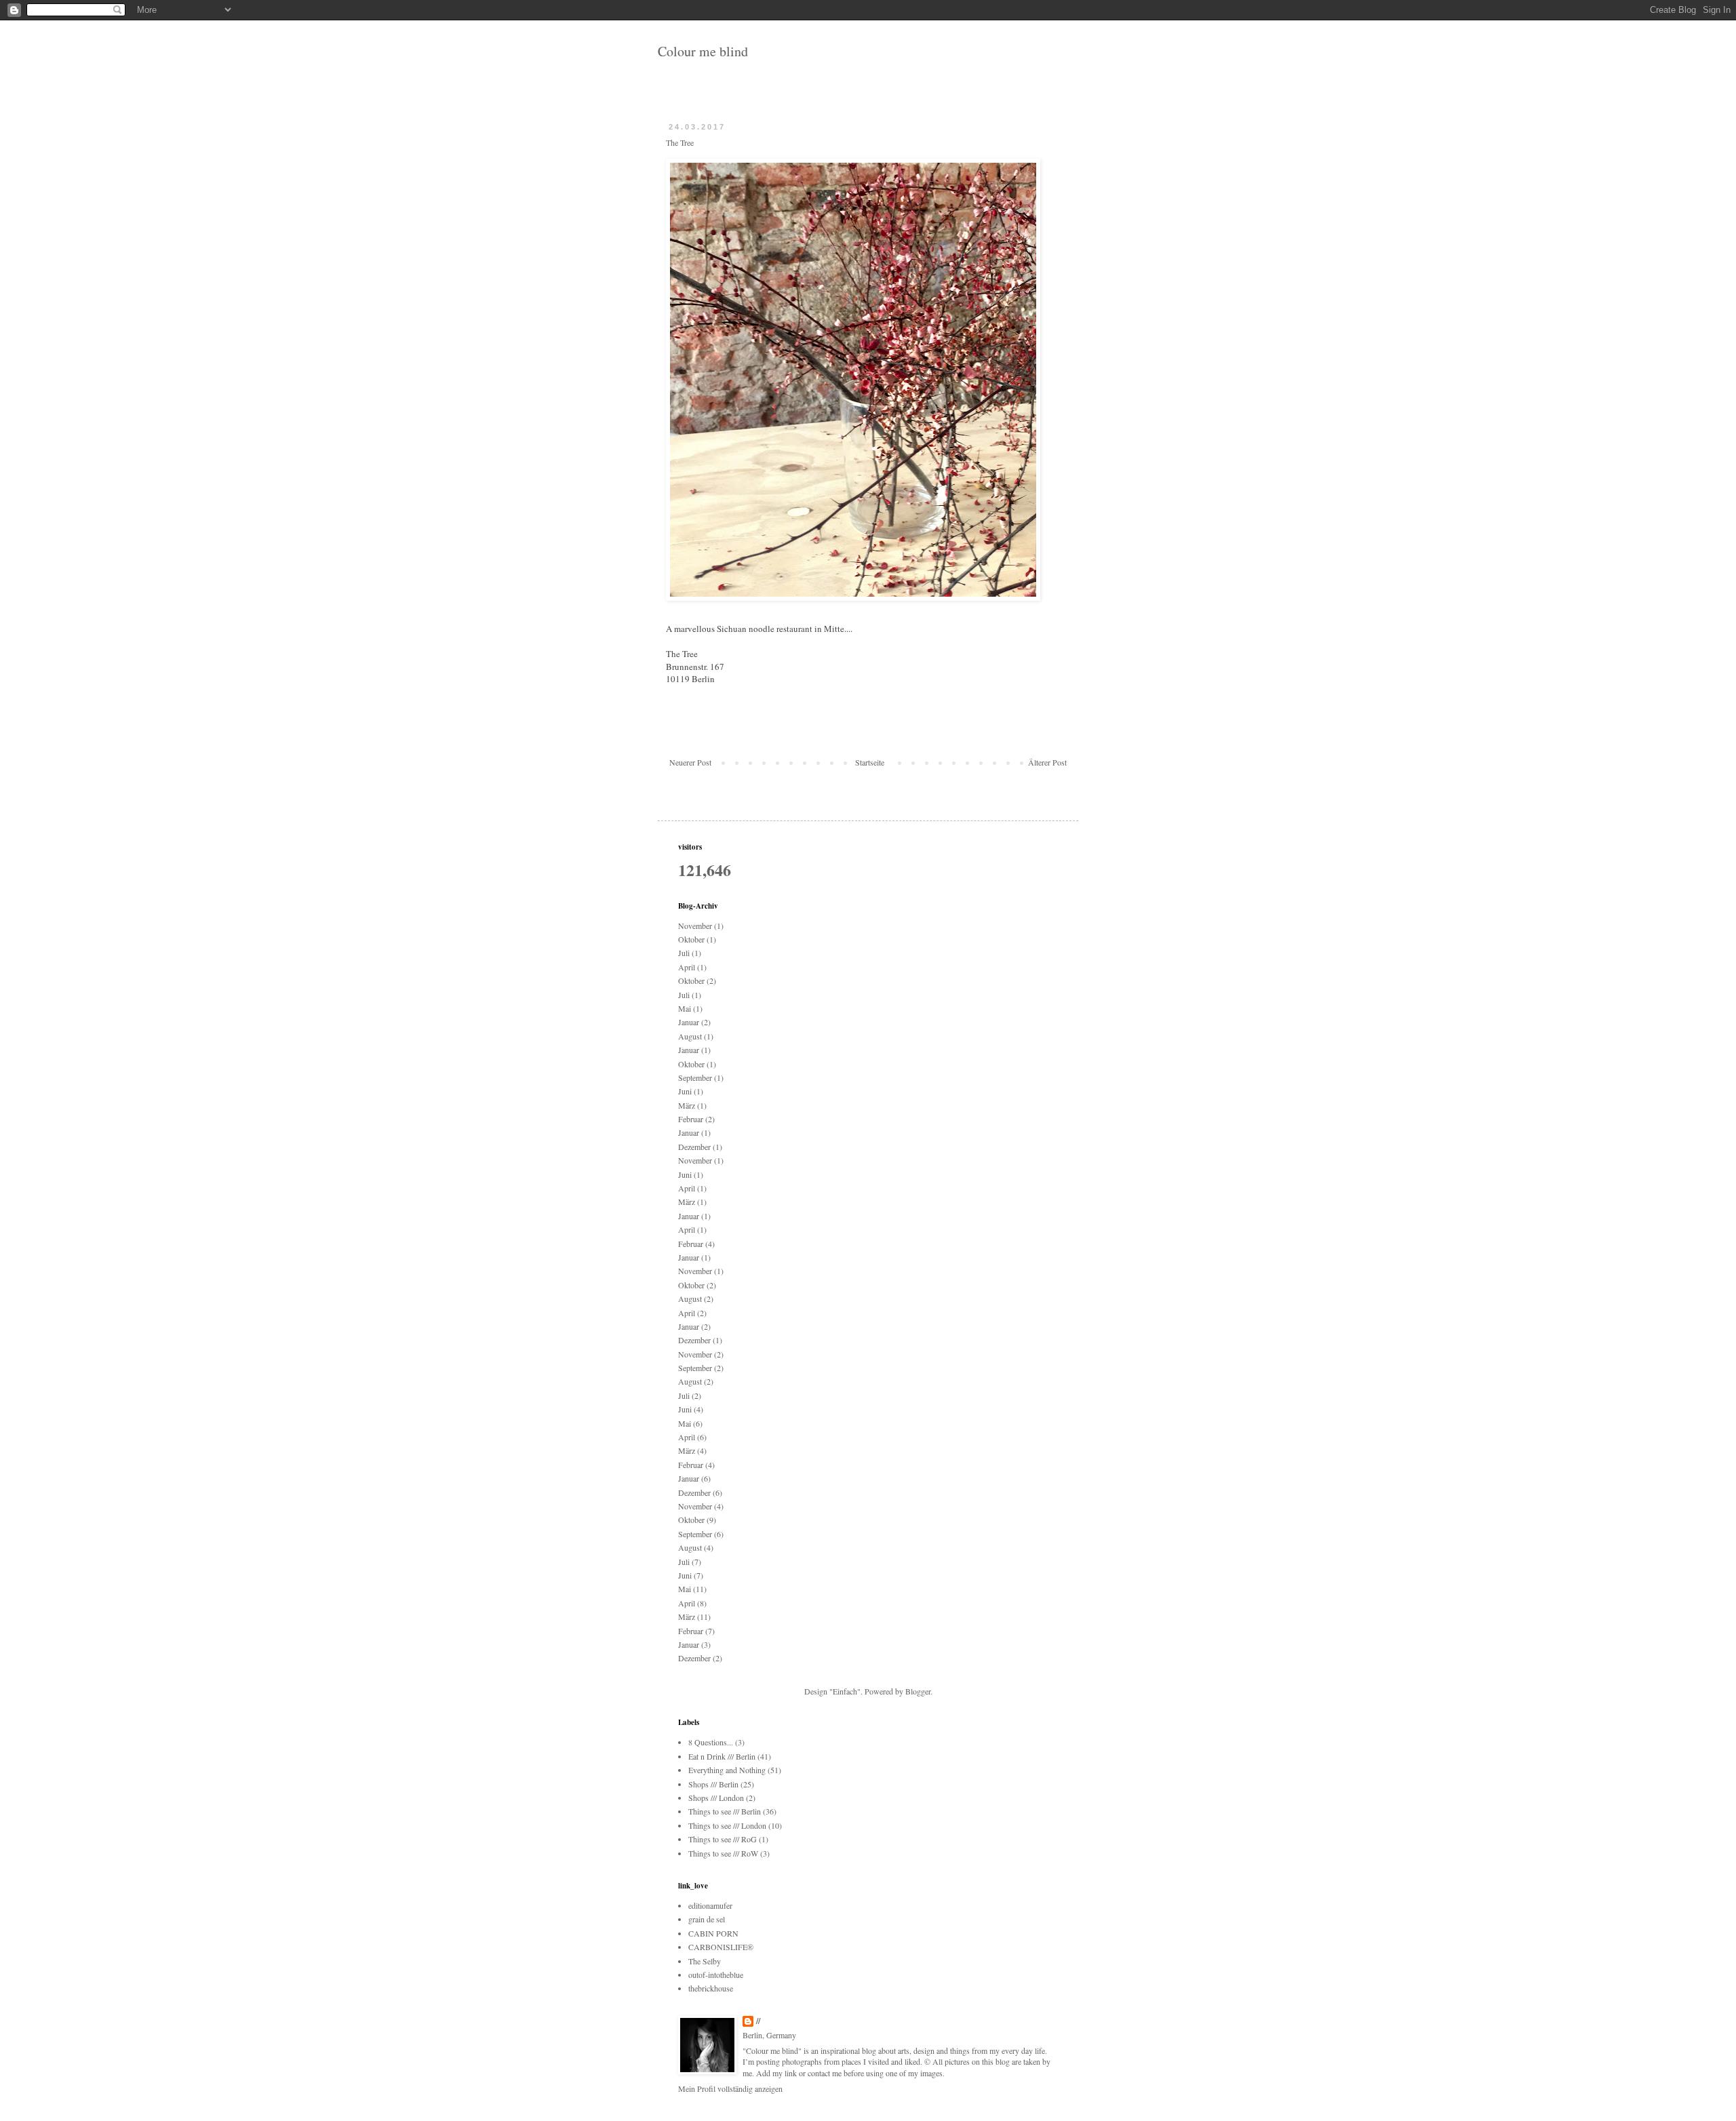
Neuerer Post (690, 762)
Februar (691, 1119)
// (758, 2021)
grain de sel (707, 1919)
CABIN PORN (713, 1933)
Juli (684, 953)
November (695, 926)
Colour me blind (703, 51)
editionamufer (710, 1905)
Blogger (918, 1691)
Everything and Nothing (727, 1770)
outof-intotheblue (716, 1975)
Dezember (694, 1147)
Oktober (691, 939)
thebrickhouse (711, 1988)
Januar (689, 1022)
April (687, 967)
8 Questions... (711, 1742)
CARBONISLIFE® (721, 1947)
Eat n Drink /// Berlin (722, 1756)
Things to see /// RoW (723, 1853)
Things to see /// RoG (723, 1839)
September (695, 1077)
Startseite (870, 762)
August (690, 1036)
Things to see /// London (727, 1825)
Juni (685, 1091)
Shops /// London (716, 1798)
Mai (685, 1008)
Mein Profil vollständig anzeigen (730, 2088)
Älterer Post (1047, 762)
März (687, 1105)
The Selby (705, 1961)
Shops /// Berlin (713, 1784)
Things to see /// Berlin (725, 1811)
